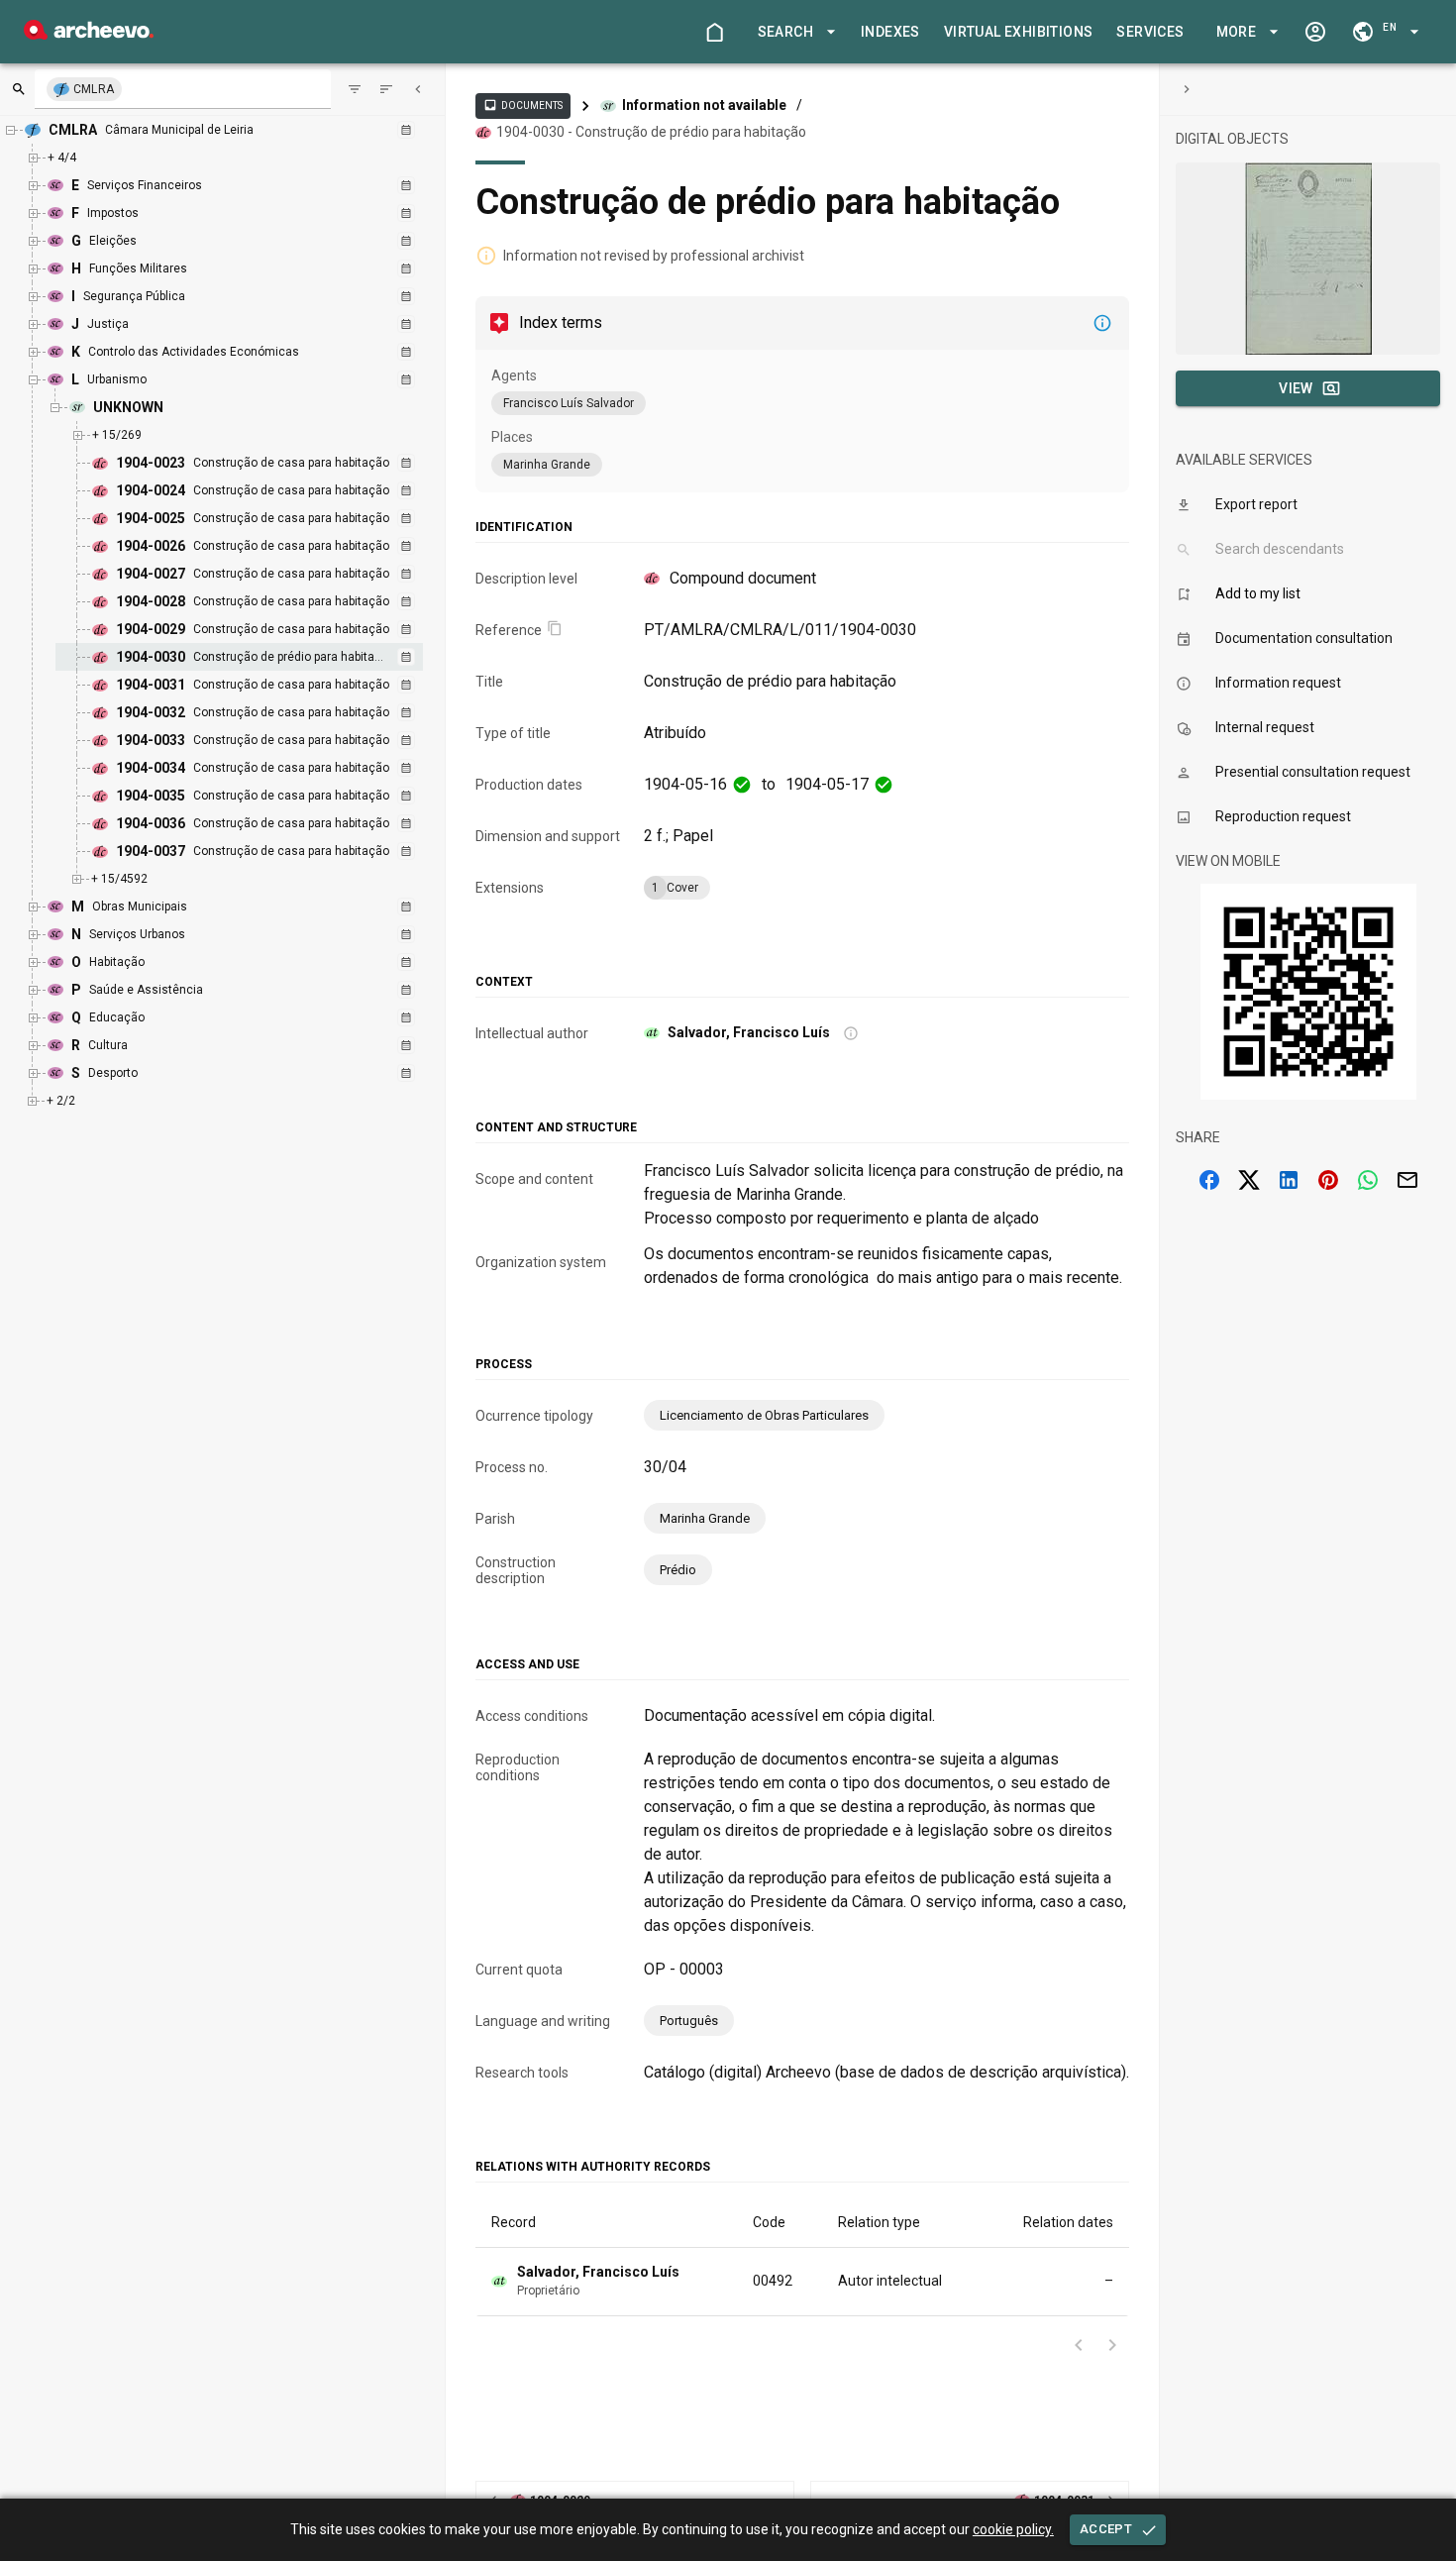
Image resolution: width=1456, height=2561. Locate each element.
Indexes (890, 32)
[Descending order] (386, 89)
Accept (1106, 2529)
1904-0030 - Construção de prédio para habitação (651, 132)
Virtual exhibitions (1019, 32)
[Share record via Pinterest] (1328, 1180)
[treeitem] (260, 657)
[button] (793, 32)
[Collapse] (418, 89)
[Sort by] (355, 89)
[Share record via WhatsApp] (1368, 1180)
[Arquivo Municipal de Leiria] (89, 34)
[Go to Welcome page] (714, 32)
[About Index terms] (1102, 323)
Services (1150, 32)
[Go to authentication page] (1315, 32)
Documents (523, 105)
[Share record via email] (1407, 1180)
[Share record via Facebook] (1209, 1180)
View (1296, 388)
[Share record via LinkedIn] (1289, 1180)
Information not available (704, 105)
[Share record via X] (1249, 1180)
